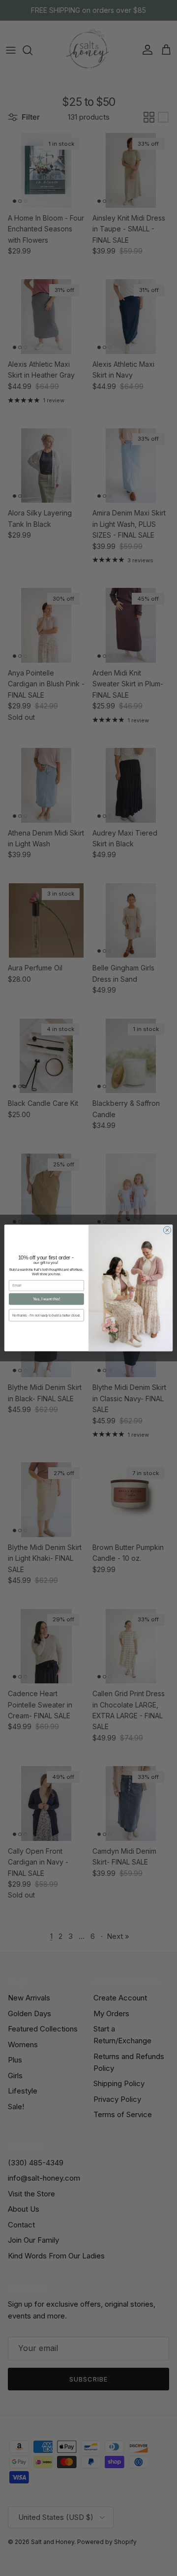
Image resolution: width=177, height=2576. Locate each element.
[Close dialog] (167, 1230)
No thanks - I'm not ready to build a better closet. (46, 1315)
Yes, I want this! (46, 1299)
